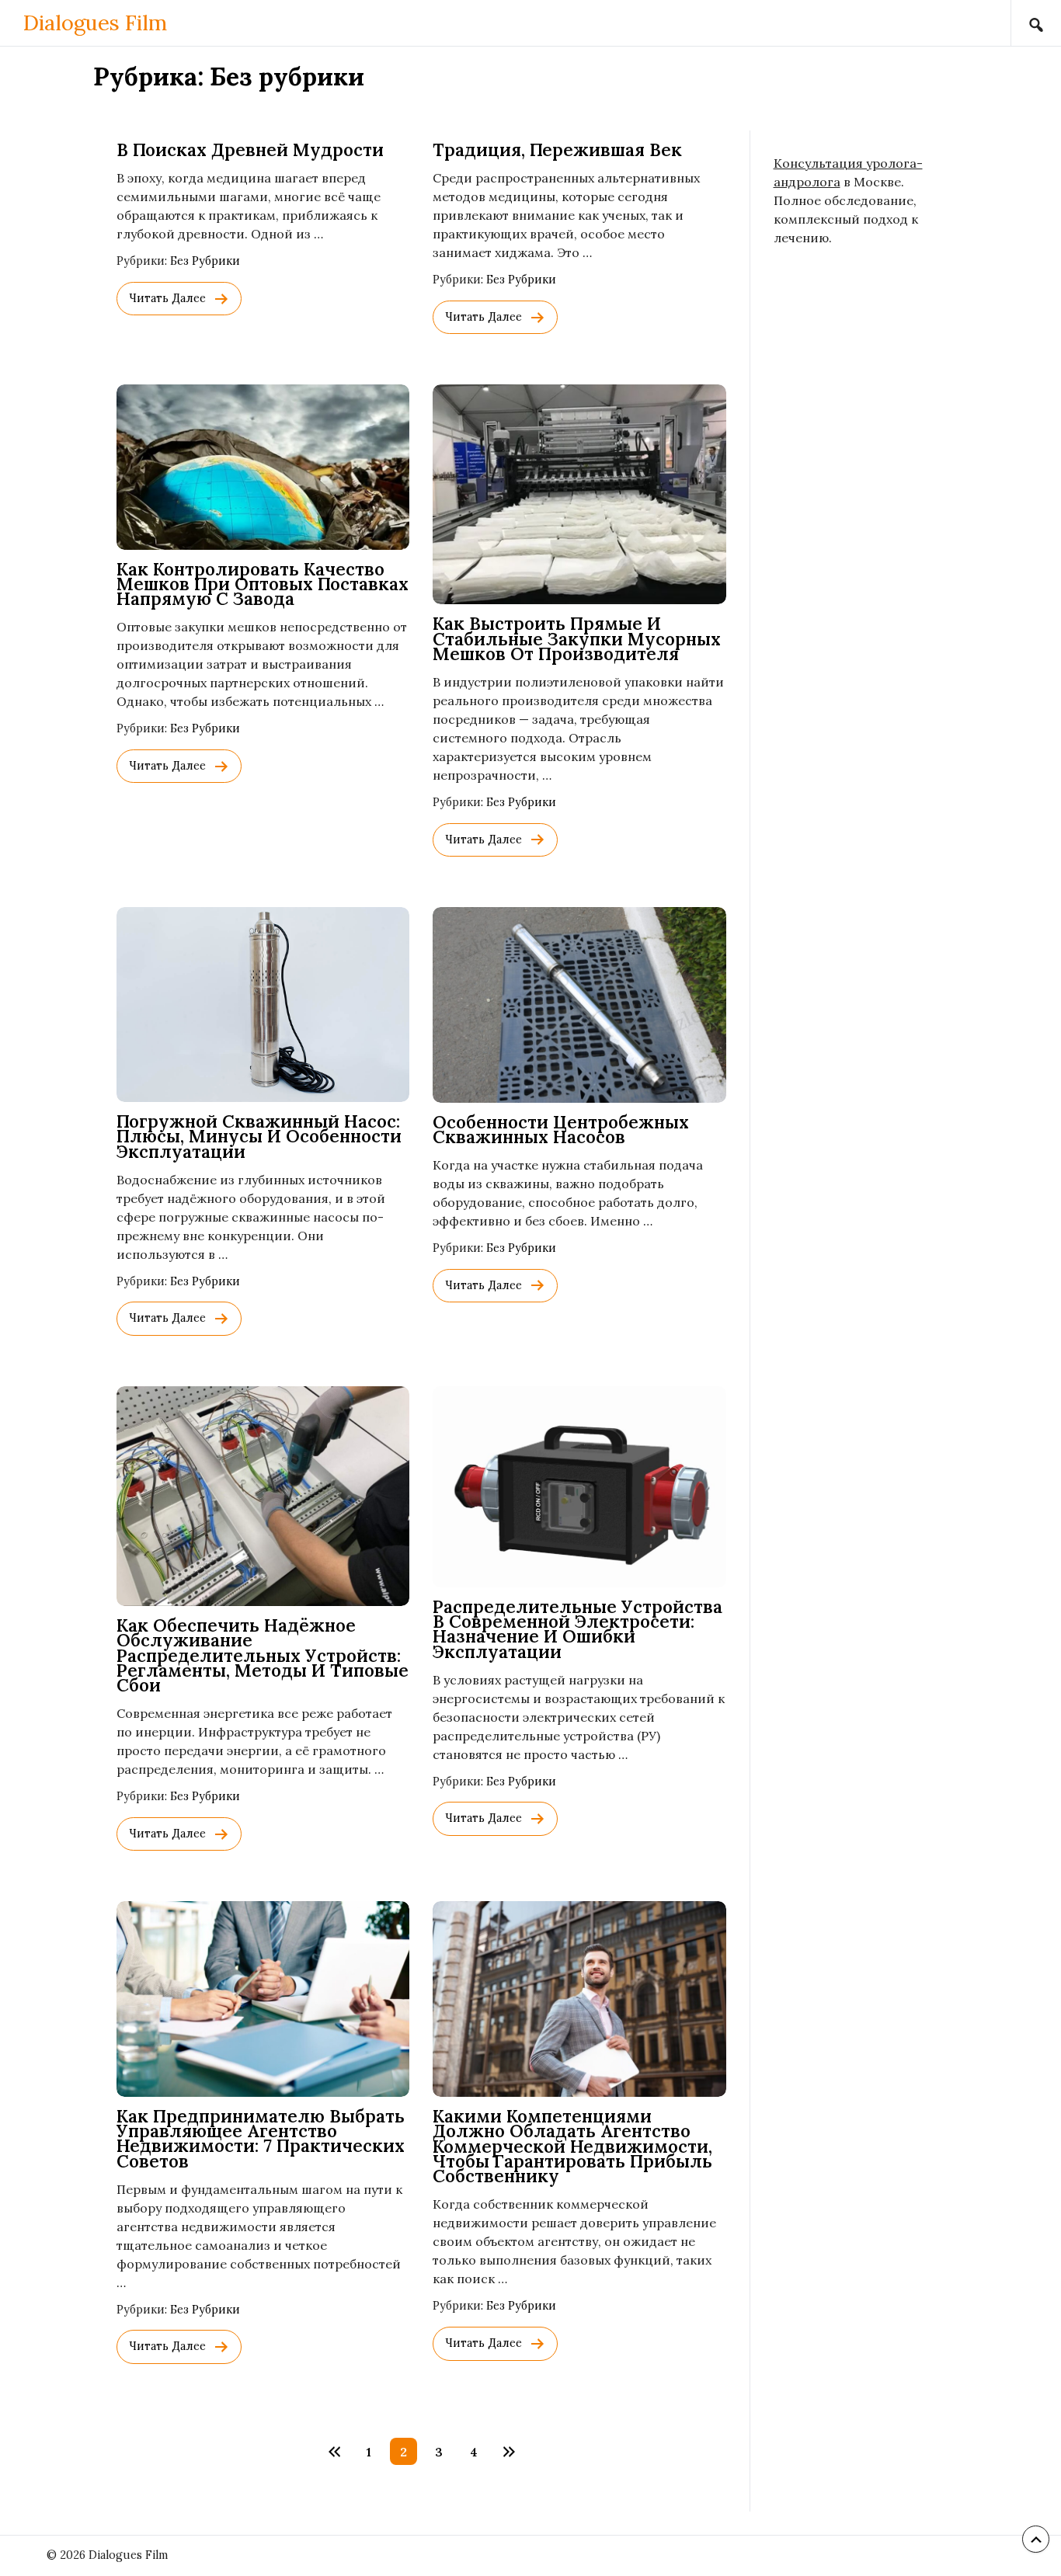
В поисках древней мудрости (250, 149)
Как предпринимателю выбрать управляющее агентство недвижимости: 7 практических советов (261, 2138)
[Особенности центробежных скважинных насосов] (579, 1005)
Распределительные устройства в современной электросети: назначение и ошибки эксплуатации (577, 1629)
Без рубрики (205, 261)
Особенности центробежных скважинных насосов (561, 1129)
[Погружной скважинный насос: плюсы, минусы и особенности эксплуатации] (263, 1005)
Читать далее (167, 298)
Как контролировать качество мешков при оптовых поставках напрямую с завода (263, 584)
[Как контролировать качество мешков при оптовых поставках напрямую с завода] (263, 467)
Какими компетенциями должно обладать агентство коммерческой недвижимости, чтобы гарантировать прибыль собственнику (572, 2146)
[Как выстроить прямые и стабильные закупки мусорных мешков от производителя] (579, 494)
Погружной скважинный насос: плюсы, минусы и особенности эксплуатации (259, 1136)
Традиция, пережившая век (557, 149)
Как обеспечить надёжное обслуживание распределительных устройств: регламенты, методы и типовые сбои (263, 1655)
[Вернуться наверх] (1036, 2539)
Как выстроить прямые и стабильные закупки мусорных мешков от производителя (577, 638)
